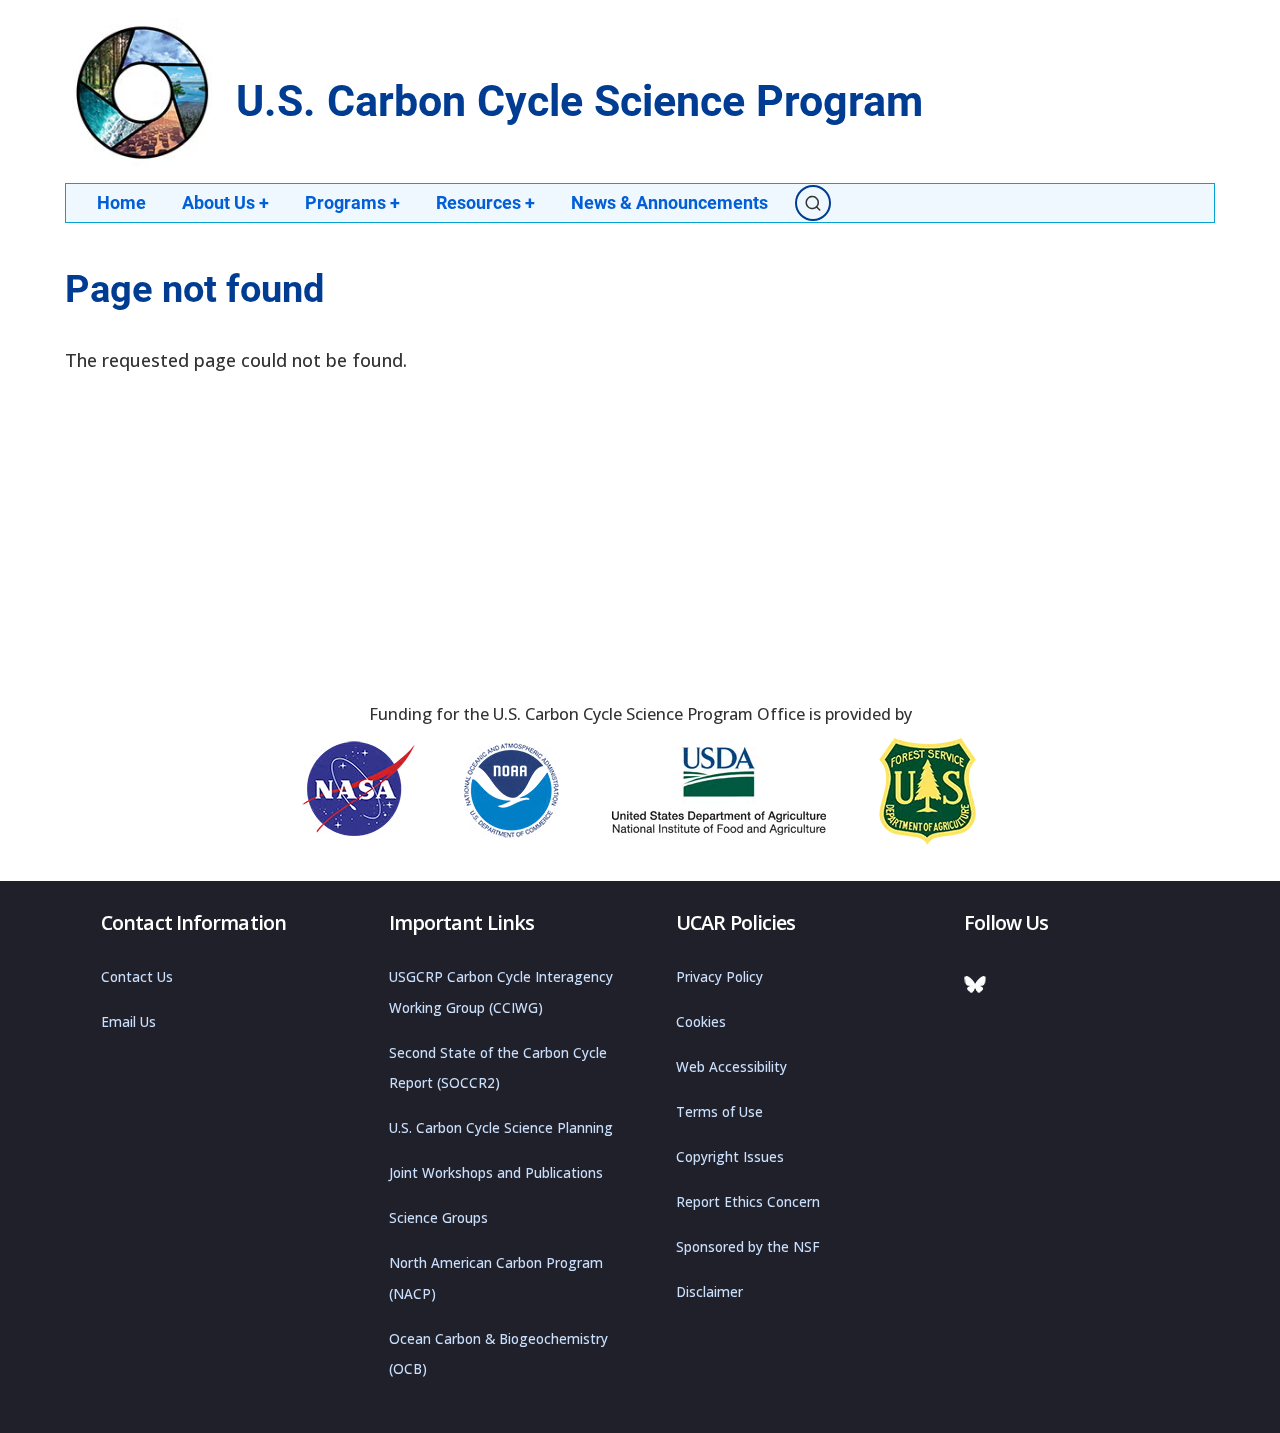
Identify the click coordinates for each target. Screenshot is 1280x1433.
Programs (352, 202)
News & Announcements (669, 202)
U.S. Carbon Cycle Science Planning (501, 1128)
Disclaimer (709, 1292)
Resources (485, 202)
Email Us (128, 1022)
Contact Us (137, 977)
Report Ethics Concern (748, 1202)
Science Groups (438, 1218)
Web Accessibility (731, 1067)
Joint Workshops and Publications (496, 1173)
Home (121, 202)
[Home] (145, 93)
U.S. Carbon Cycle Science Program (579, 101)
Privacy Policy (719, 977)
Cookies (701, 1022)
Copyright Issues (730, 1157)
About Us (225, 202)
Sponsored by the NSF (748, 1247)
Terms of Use (719, 1112)
